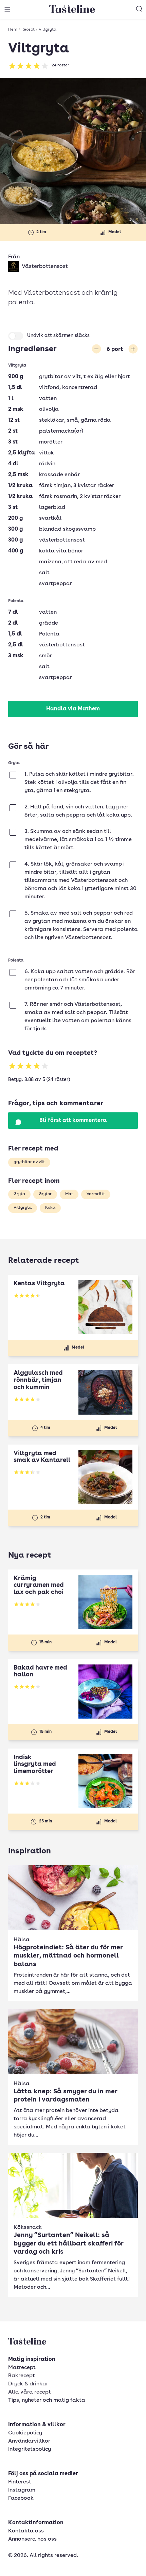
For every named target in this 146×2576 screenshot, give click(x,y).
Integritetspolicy (30, 2449)
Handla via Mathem (73, 709)
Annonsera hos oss (32, 2539)
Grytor (45, 1194)
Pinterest (20, 2482)
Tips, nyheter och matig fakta (47, 2400)
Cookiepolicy (25, 2433)
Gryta (19, 1194)
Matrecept (22, 2368)
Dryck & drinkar (28, 2384)
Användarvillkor (29, 2441)
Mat (69, 1194)
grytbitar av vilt (29, 1162)
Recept (28, 30)
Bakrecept (22, 2376)
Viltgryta (23, 1208)
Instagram (22, 2490)
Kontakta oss (26, 2531)
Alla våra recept (30, 2392)
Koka (50, 1208)
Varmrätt (96, 1194)
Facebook (21, 2498)
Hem (13, 30)
